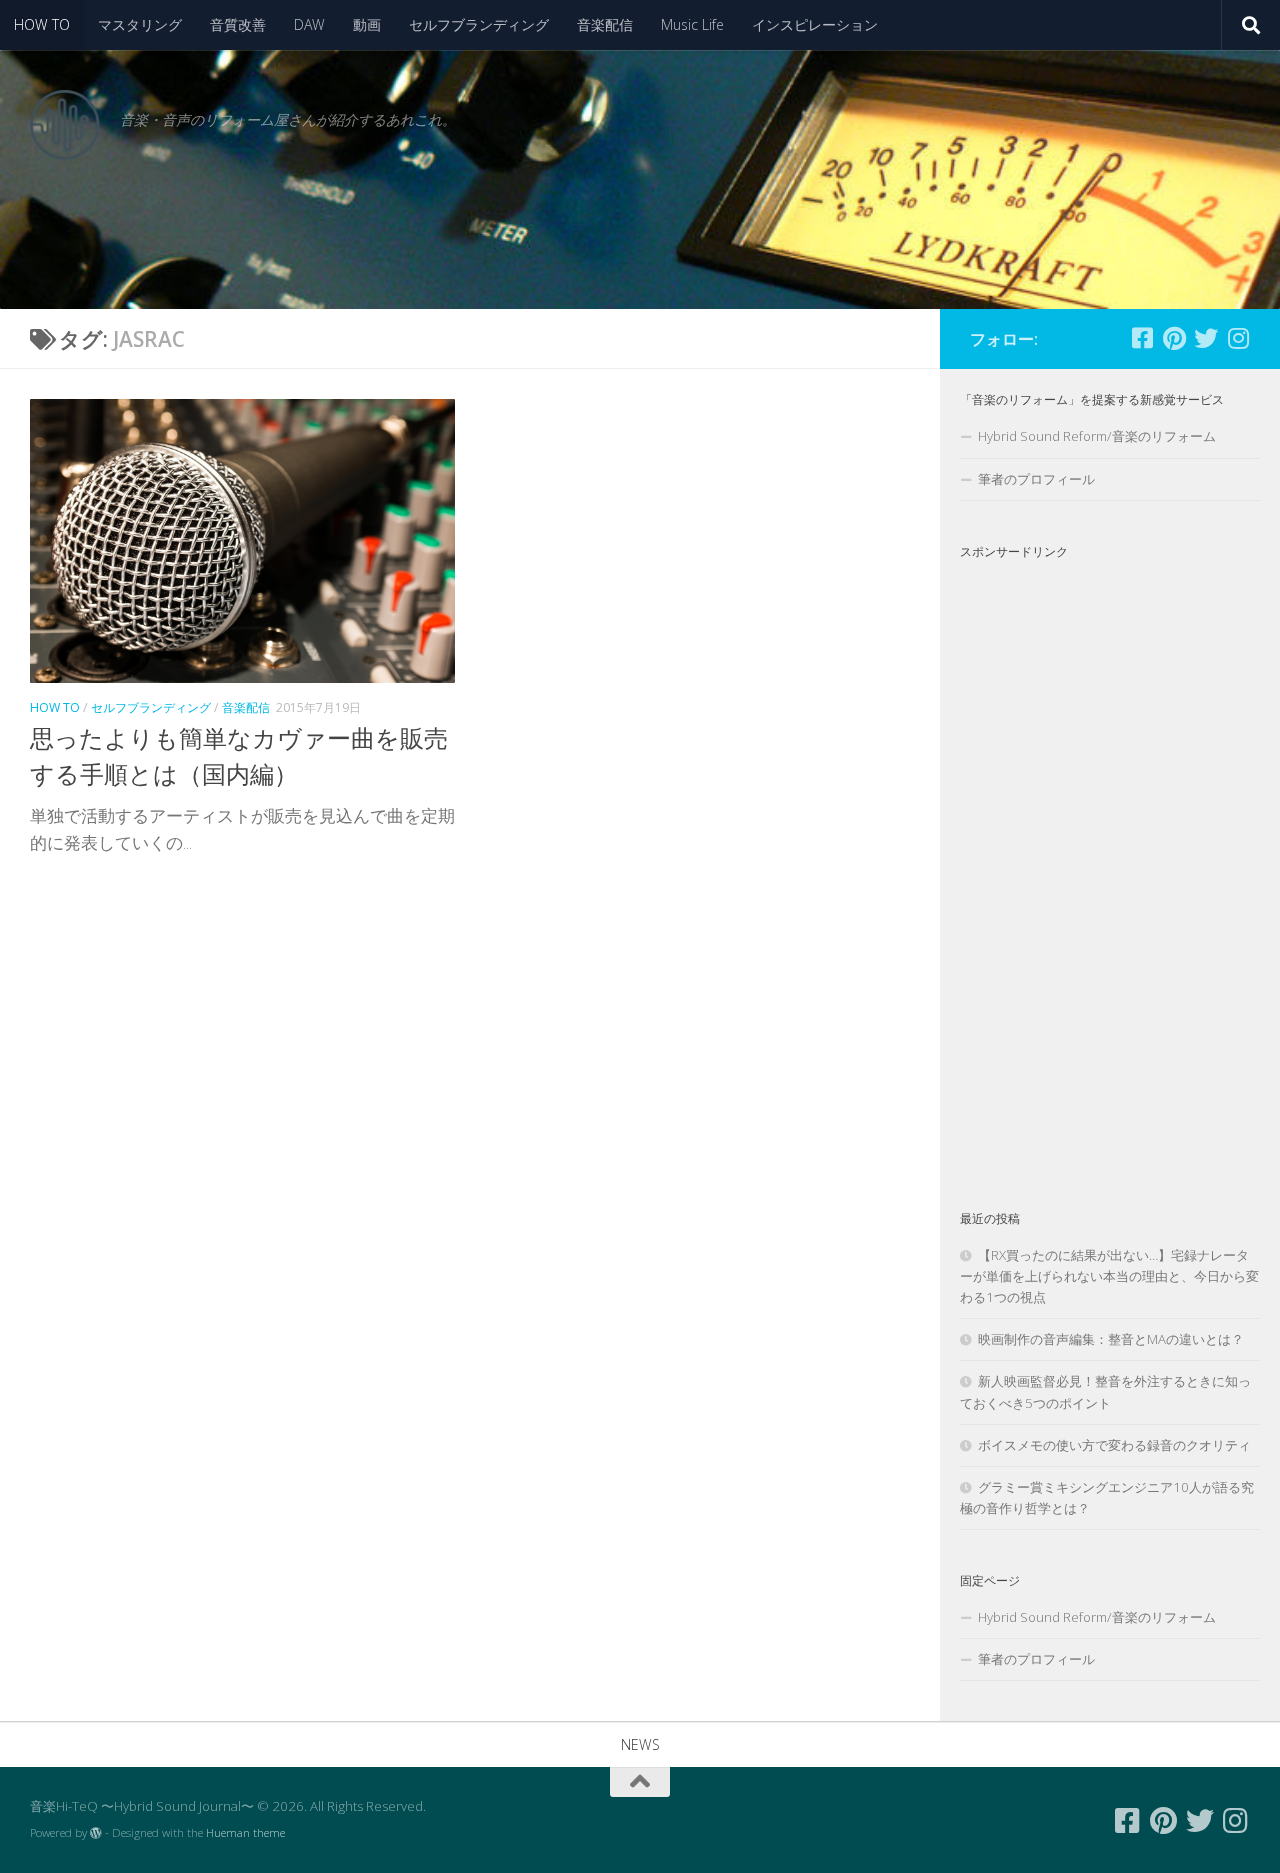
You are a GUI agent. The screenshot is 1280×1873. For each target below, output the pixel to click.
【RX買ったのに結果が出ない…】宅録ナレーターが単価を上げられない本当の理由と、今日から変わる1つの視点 (1109, 1276)
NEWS (640, 1744)
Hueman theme (245, 1832)
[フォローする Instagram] (1238, 338)
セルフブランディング (479, 24)
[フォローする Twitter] (1206, 338)
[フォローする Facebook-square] (1142, 338)
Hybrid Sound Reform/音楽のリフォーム (1097, 436)
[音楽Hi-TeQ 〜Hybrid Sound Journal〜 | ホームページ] (65, 125)
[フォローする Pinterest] (1174, 338)
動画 (367, 24)
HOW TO (42, 24)
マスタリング (140, 24)
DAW (309, 24)
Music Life (692, 24)
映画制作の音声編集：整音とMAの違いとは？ (1111, 1339)
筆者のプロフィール (1036, 479)
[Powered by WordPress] (96, 1833)
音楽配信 (605, 24)
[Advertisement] (1110, 868)
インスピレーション (815, 24)
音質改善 (238, 24)
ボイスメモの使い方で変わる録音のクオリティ (1114, 1445)
